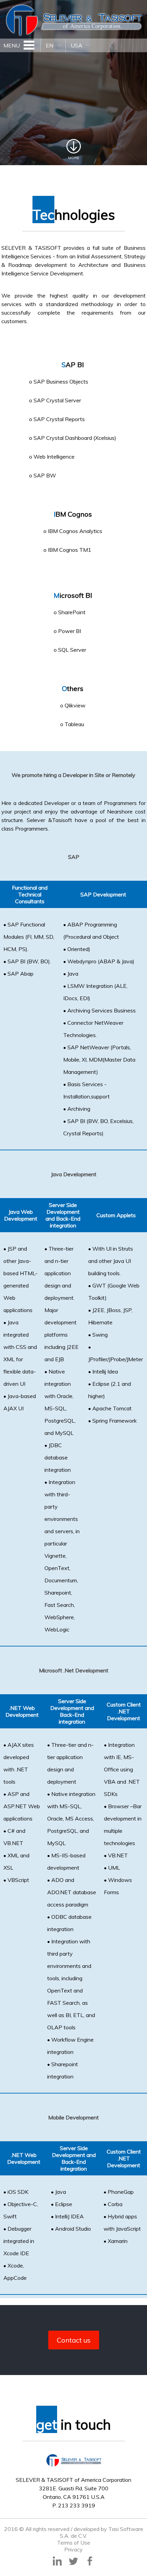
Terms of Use (74, 2543)
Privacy (73, 2549)
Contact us (74, 2340)
